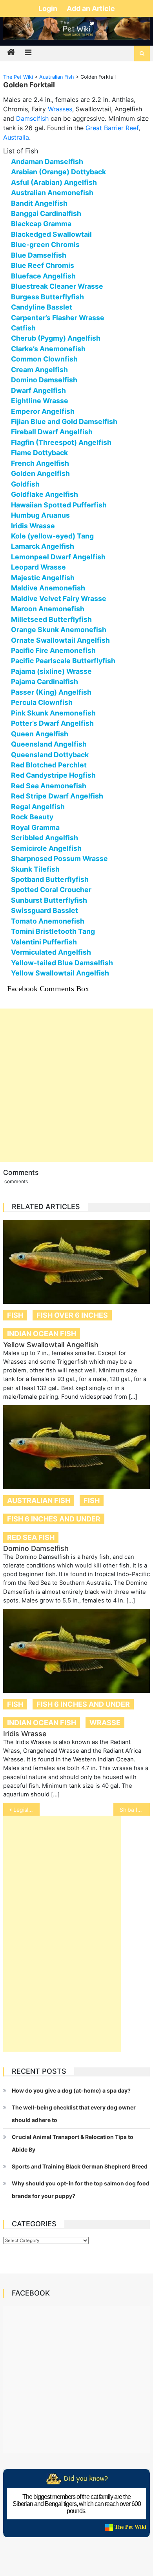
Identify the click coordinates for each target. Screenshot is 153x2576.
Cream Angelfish (39, 370)
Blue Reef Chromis (43, 265)
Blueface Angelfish (43, 276)
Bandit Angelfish (39, 203)
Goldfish (25, 484)
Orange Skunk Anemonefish (59, 630)
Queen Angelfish (40, 734)
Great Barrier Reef (112, 128)
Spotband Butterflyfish (50, 879)
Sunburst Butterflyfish (49, 900)
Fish (15, 1315)
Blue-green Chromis (45, 244)
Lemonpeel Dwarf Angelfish (58, 557)
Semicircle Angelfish (46, 848)
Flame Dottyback (39, 453)
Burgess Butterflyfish (47, 297)
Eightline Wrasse (40, 401)
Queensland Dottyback (50, 755)
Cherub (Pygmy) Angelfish (56, 338)
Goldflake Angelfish (45, 494)
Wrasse (105, 1723)
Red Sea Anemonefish (49, 786)
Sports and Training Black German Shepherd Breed (80, 2166)
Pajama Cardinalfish (45, 681)
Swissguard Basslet (45, 910)
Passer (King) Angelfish (51, 692)
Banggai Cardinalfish (46, 213)
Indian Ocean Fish (42, 1334)
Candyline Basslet (42, 307)
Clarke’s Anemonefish (48, 349)
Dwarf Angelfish (38, 390)
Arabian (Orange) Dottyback (58, 172)
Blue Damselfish (39, 255)
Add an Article (91, 8)
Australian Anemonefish (52, 193)
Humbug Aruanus (40, 515)
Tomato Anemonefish (48, 921)
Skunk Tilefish (35, 869)
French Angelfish (40, 463)
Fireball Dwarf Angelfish (52, 432)
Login (49, 8)
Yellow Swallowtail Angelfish (60, 973)
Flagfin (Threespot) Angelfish (61, 442)
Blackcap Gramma (41, 224)
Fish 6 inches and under (54, 1519)
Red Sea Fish (31, 1537)
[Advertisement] (76, 1085)
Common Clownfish (44, 359)
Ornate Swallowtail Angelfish (60, 640)
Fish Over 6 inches (72, 1315)
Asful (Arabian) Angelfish (54, 182)
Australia (16, 137)
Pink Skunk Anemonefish (53, 713)
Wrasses (60, 109)
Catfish (23, 328)
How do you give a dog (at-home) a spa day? (71, 2090)
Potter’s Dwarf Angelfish (52, 723)
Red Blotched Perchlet (49, 765)
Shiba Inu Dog (135, 1810)
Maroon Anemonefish (48, 609)
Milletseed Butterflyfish (51, 619)
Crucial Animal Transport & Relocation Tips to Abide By (73, 2143)
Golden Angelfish (40, 473)
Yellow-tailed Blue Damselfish (62, 963)
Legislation (27, 1810)
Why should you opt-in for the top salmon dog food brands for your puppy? (81, 2190)
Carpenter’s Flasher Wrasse (58, 318)
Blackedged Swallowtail (51, 234)
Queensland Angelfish (49, 744)
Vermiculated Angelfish (51, 952)
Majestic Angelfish (43, 578)
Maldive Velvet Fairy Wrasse (59, 598)
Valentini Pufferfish (44, 942)
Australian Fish (39, 1500)
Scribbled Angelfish (45, 838)
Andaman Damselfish (47, 161)
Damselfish (32, 118)
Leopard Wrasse (38, 567)
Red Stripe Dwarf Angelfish (57, 796)
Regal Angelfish (38, 807)
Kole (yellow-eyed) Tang (52, 536)
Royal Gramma (35, 827)
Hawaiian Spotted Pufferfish (59, 505)
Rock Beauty (32, 817)
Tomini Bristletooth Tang (53, 931)
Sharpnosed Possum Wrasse (59, 858)
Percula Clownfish (42, 702)
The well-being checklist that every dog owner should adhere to (74, 2114)
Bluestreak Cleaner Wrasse (57, 286)
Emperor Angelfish (43, 411)
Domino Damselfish (44, 380)
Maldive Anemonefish (48, 588)
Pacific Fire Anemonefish (53, 650)
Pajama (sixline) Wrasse (51, 671)
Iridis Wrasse (33, 526)
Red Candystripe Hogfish (53, 775)
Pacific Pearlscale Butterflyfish (63, 661)
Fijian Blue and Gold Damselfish (64, 421)
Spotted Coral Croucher (51, 890)
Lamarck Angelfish (43, 546)
